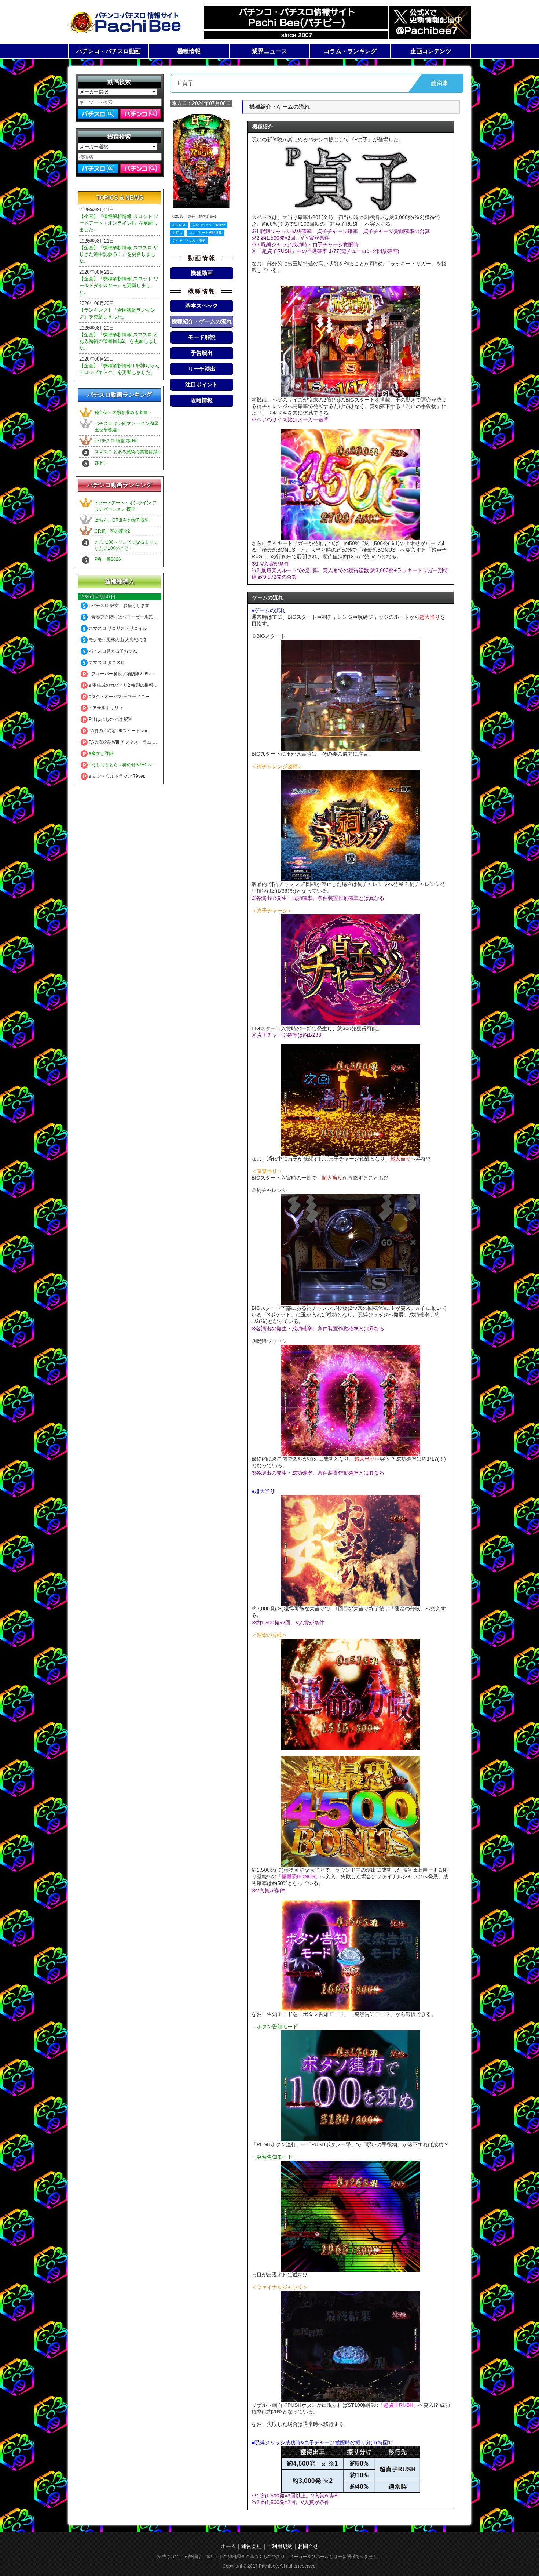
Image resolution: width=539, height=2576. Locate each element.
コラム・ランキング (350, 51)
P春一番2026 (108, 559)
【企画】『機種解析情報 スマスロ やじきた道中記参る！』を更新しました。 (119, 254)
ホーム (228, 2546)
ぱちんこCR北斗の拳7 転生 (122, 520)
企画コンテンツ (431, 51)
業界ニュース (269, 51)
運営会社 (252, 2546)
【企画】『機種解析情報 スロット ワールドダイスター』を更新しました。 (119, 285)
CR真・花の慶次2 (112, 531)
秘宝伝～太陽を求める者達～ (123, 413)
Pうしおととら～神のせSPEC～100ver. (127, 765)
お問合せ (308, 2546)
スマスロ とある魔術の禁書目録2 (127, 452)
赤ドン (101, 463)
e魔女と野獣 (100, 753)
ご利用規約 (280, 2546)
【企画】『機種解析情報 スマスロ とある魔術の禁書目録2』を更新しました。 (119, 341)
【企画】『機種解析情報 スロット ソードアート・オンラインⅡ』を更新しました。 (119, 223)
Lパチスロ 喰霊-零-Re (116, 441)
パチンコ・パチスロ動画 (109, 51)
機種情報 (189, 51)
